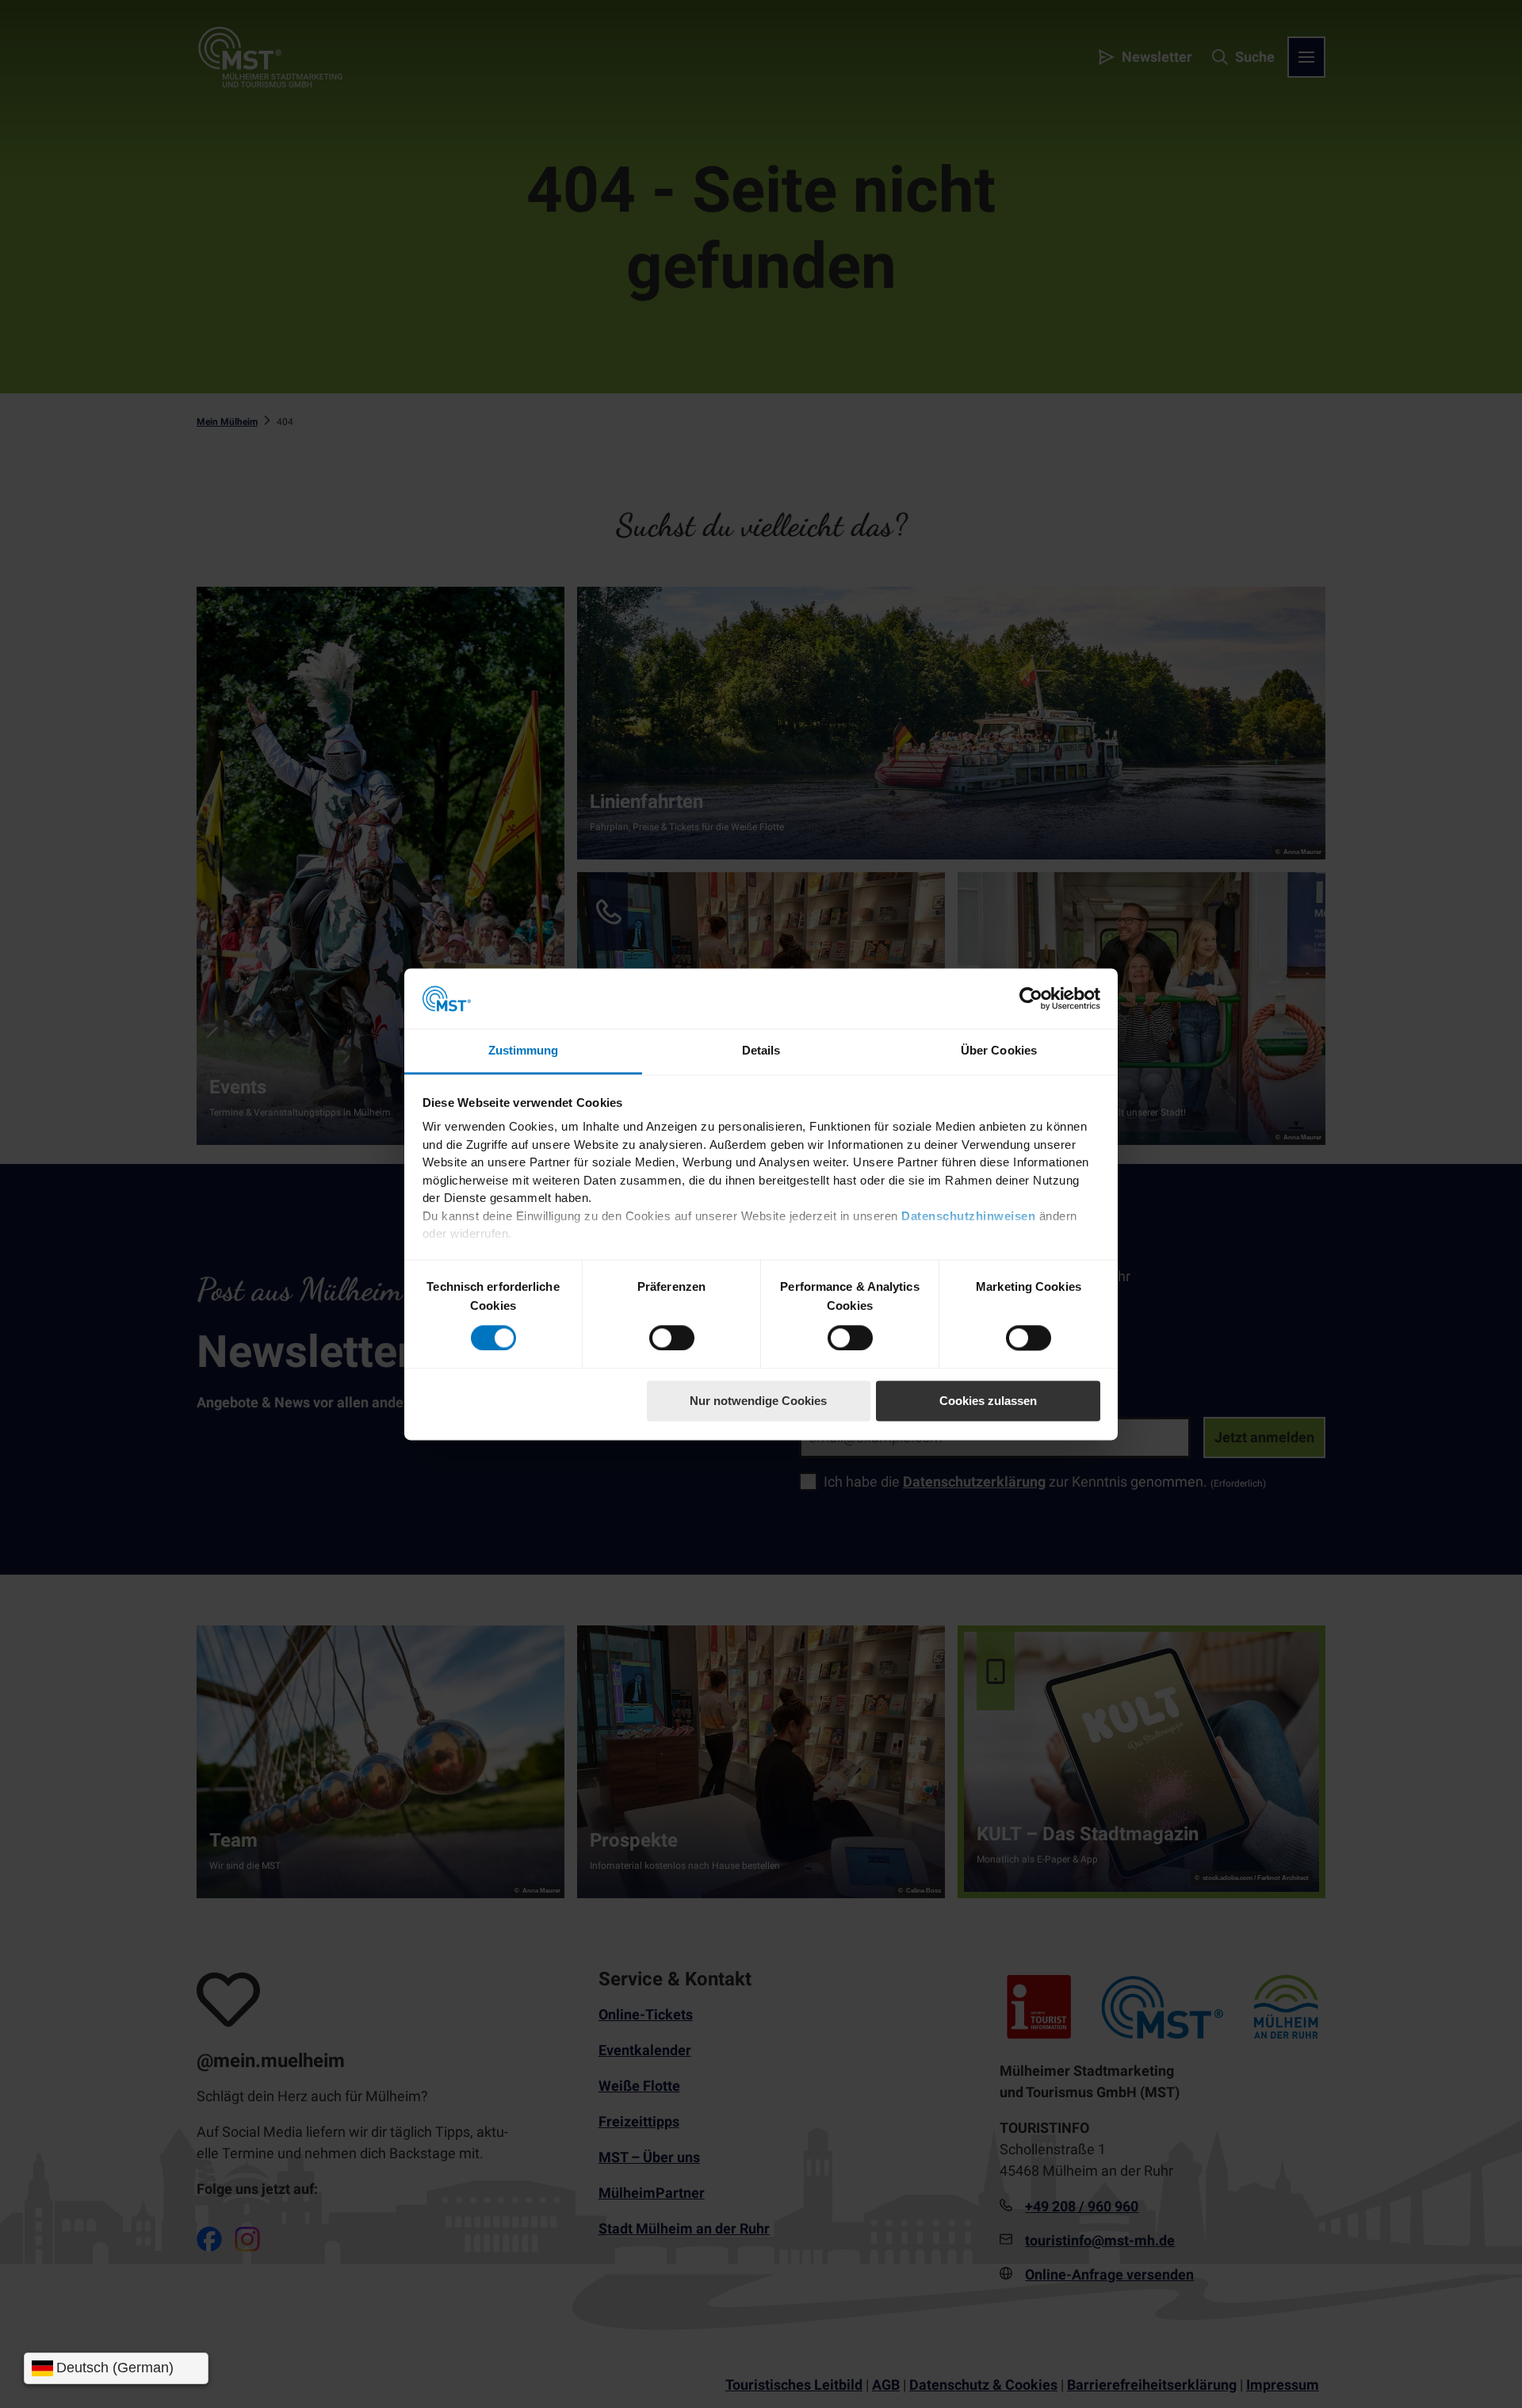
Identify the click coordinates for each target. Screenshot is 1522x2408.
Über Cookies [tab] (999, 1051)
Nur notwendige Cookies (758, 1401)
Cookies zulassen (988, 1401)
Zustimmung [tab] (524, 1051)
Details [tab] (761, 1051)
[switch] (672, 1338)
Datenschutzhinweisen (968, 1216)
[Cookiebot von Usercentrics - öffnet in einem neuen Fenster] (1031, 998)
